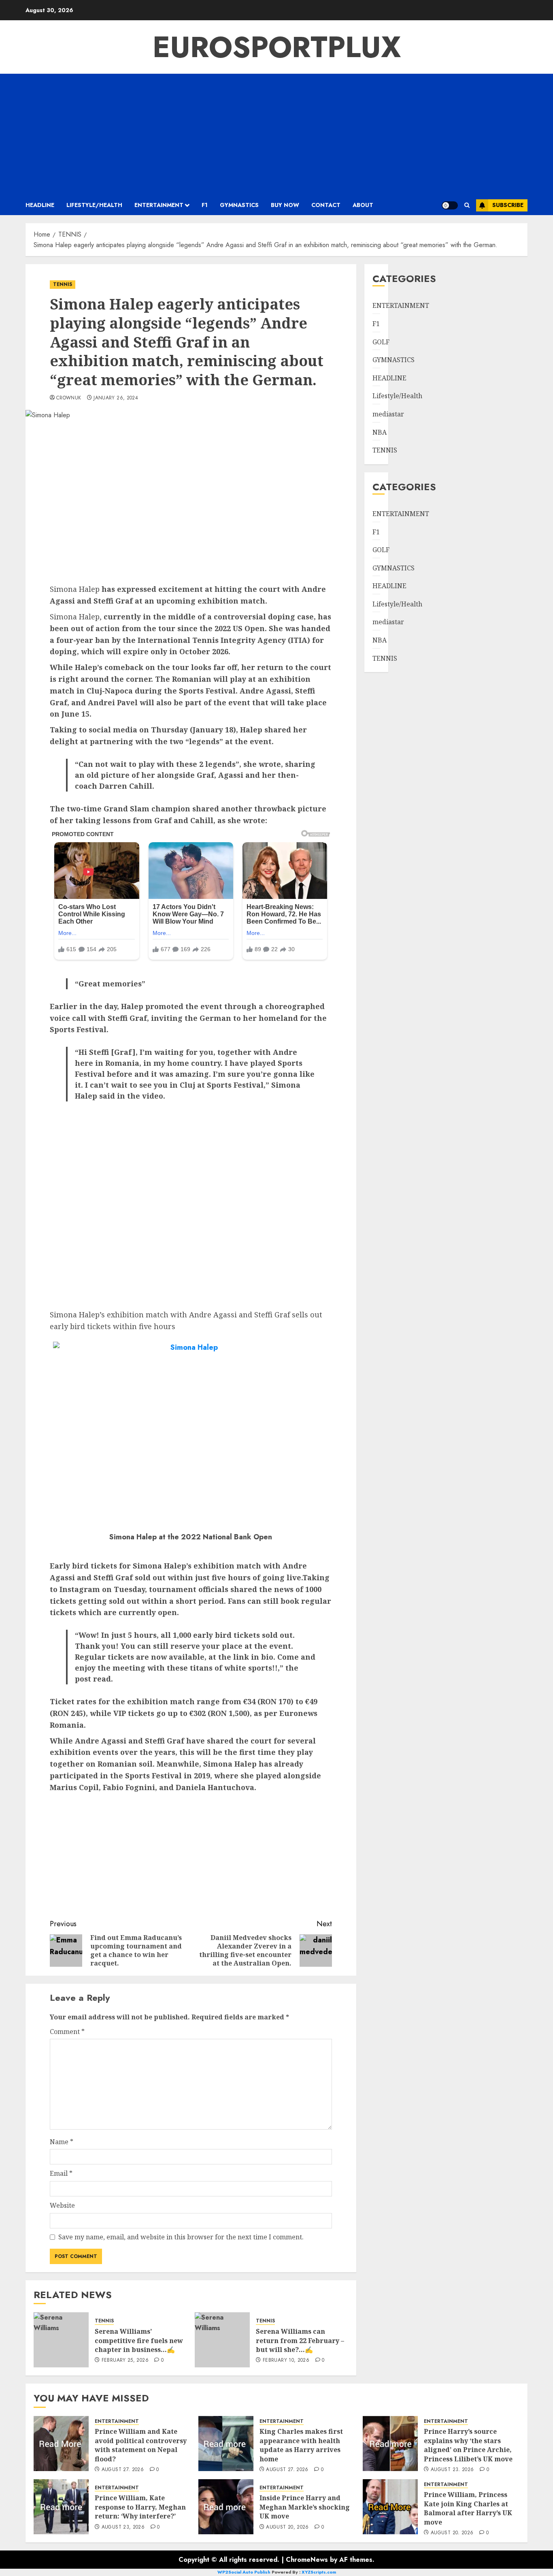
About (363, 205)
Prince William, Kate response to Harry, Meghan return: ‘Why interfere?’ (140, 2507)
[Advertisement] (276, 134)
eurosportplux (277, 47)
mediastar (388, 414)
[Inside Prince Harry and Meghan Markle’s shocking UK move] (226, 2507)
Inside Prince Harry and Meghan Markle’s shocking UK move (305, 2507)
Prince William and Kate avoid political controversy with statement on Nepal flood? (141, 2445)
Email (61, 2173)
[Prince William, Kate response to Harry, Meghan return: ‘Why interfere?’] (61, 2507)
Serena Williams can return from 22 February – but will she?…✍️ (300, 2340)
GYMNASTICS (239, 205)
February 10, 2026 (286, 2360)
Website (62, 2205)
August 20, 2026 (287, 2527)
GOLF (381, 342)
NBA (380, 432)
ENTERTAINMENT (159, 205)
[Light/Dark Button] (450, 205)
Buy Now (285, 205)
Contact (326, 205)
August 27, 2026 (123, 2470)
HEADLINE (40, 205)
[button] (467, 205)
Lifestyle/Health (94, 205)
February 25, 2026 (125, 2360)
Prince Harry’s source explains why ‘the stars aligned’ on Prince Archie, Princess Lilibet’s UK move (468, 2445)
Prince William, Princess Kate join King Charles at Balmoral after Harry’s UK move (468, 2508)
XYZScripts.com (319, 2572)
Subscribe (508, 205)
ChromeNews (307, 2560)
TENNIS (63, 284)
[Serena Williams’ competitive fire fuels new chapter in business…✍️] (61, 2340)
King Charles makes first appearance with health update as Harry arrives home (301, 2445)
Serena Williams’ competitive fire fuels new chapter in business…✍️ (139, 2340)
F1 (205, 205)
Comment (67, 2032)
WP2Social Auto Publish (244, 2572)
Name (62, 2142)
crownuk (69, 398)
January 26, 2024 (116, 398)
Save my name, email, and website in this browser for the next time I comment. (181, 2237)
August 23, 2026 (452, 2470)
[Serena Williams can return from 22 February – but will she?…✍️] (222, 2340)
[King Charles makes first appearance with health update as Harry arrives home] (226, 2444)
